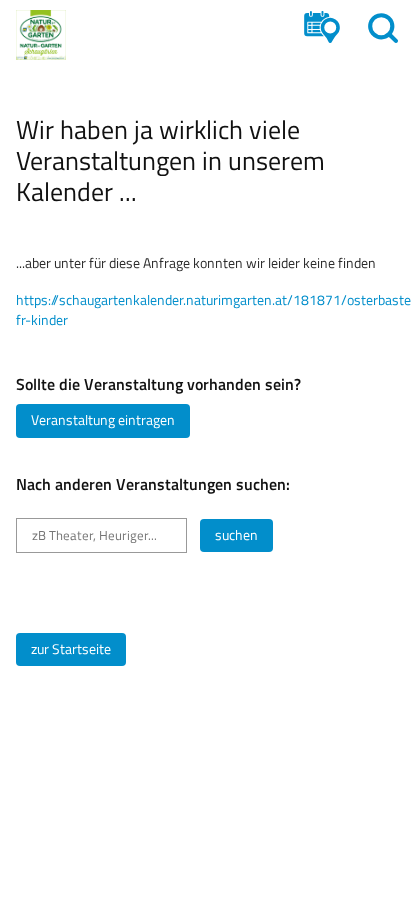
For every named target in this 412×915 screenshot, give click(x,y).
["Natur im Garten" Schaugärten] (41, 35)
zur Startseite (71, 649)
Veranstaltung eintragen (103, 420)
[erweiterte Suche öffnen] (322, 27)
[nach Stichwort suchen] (383, 27)
